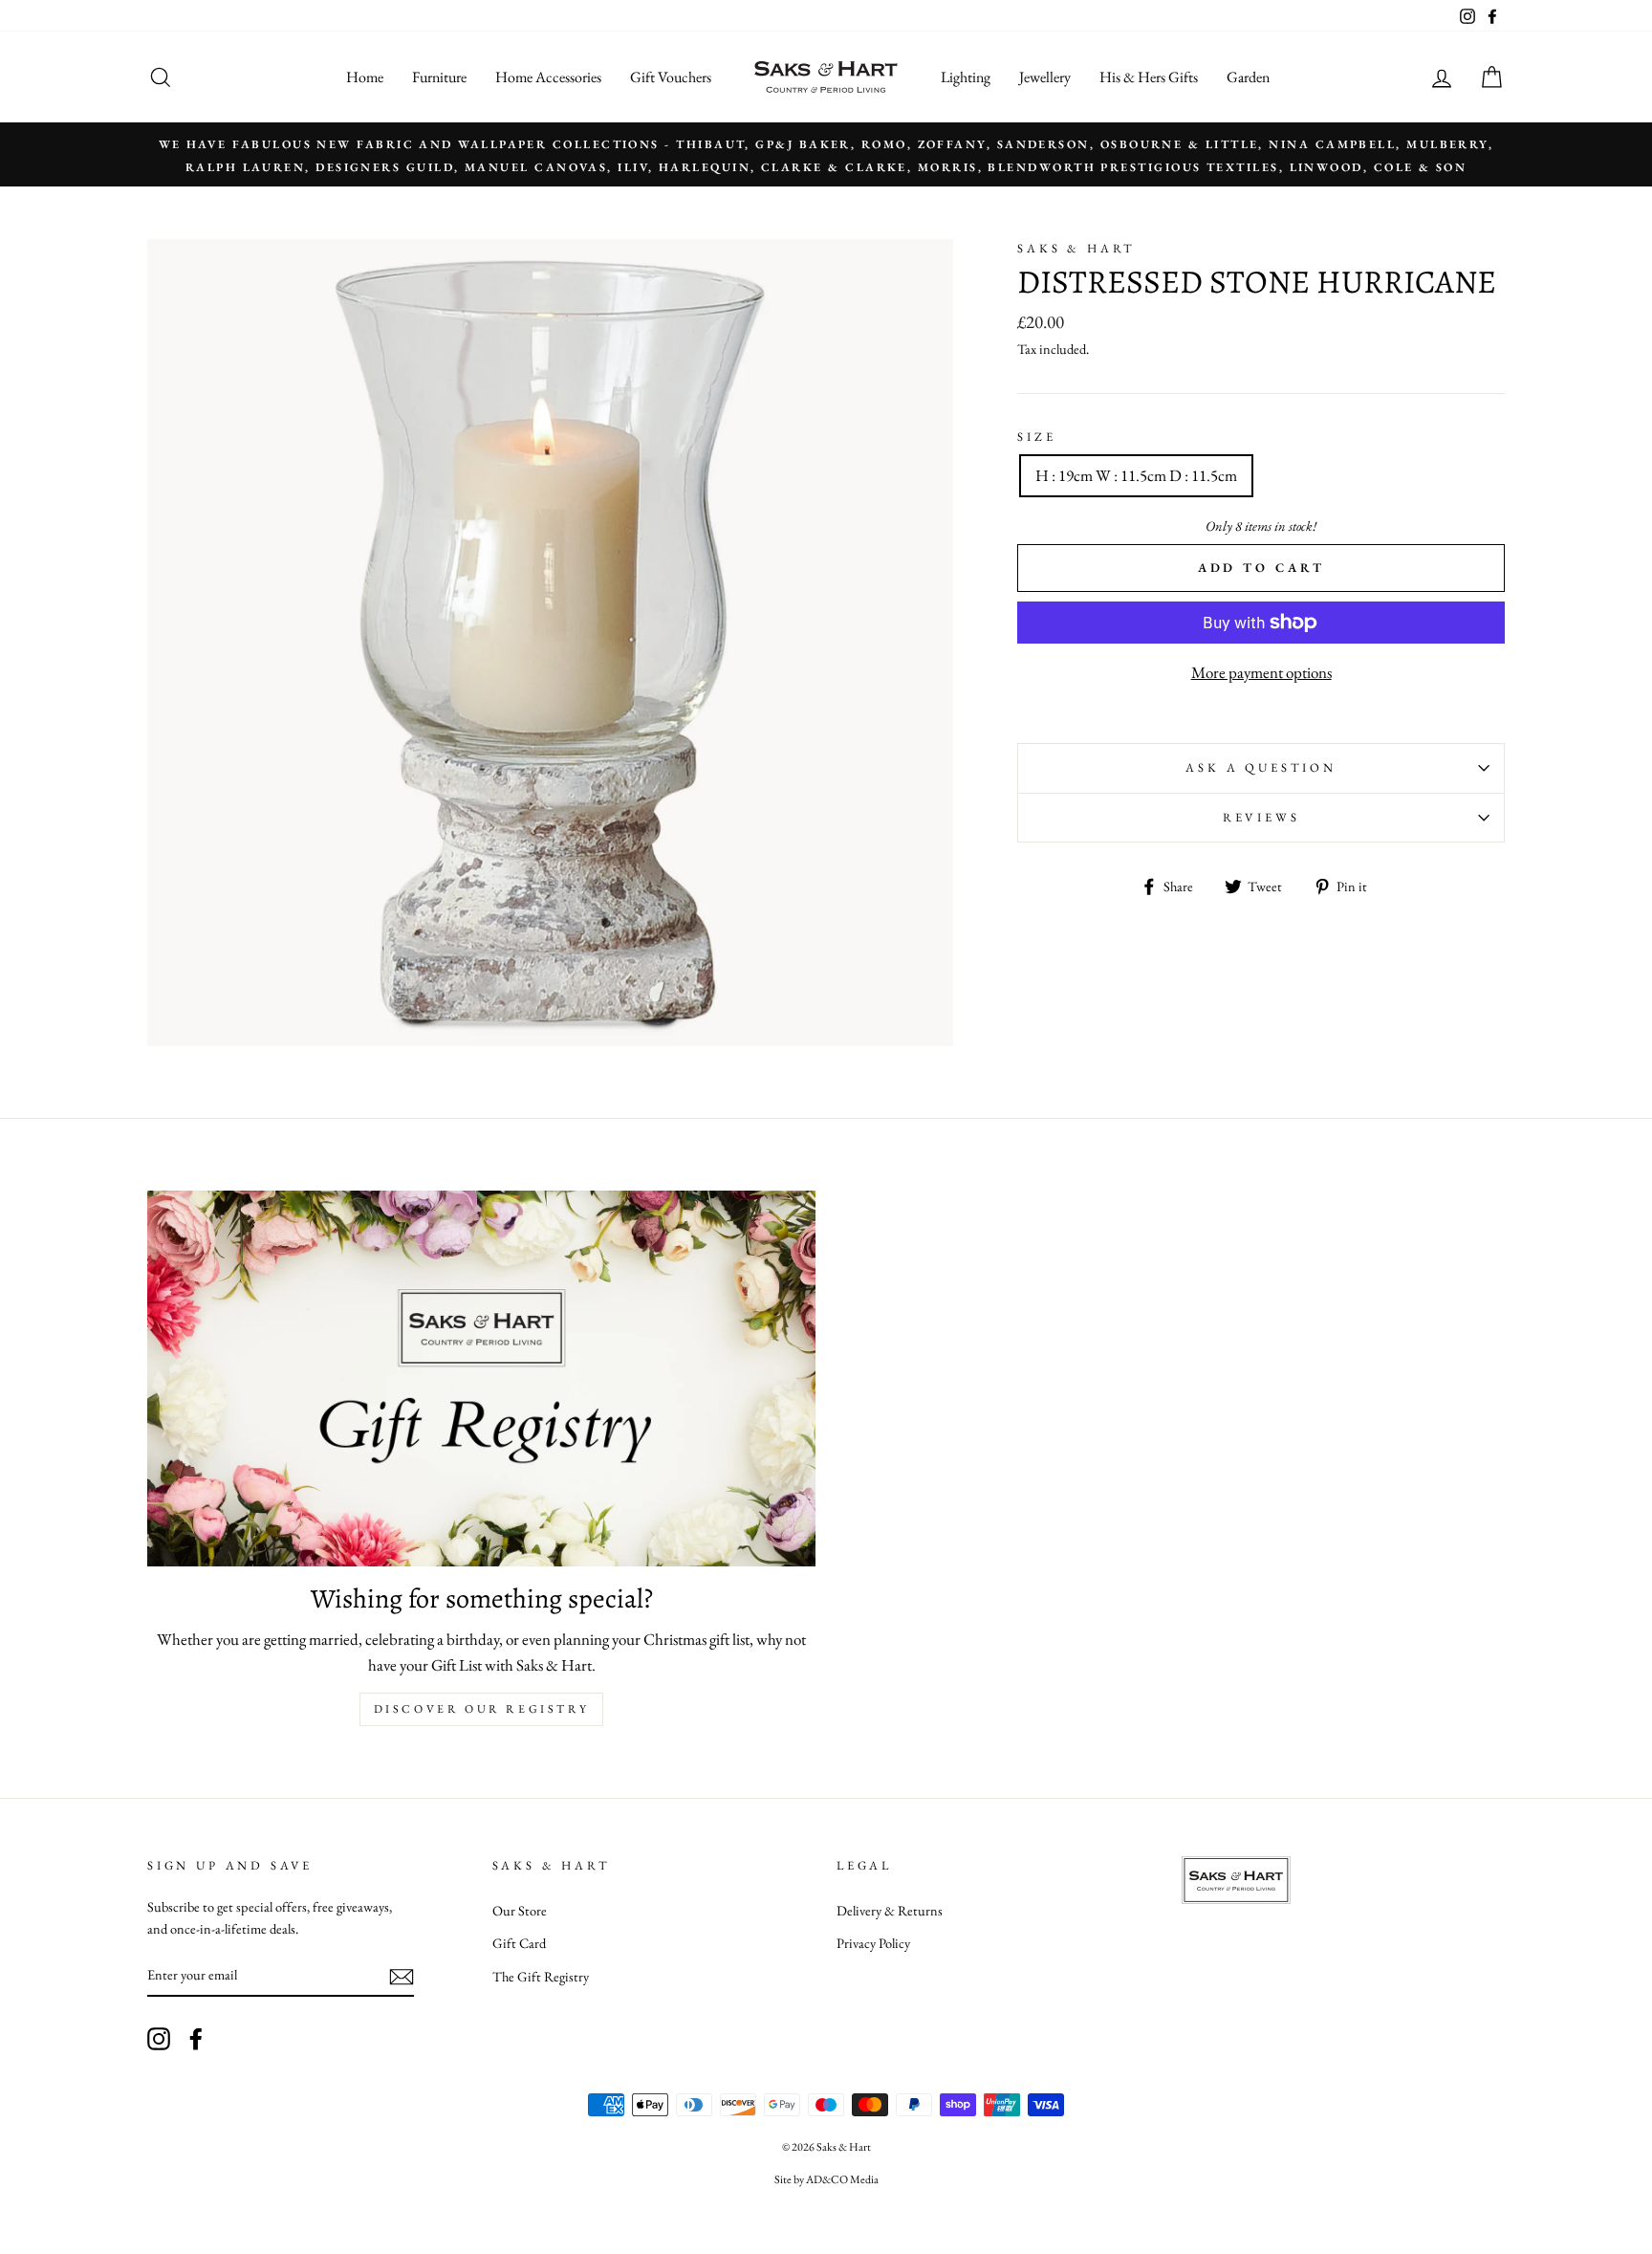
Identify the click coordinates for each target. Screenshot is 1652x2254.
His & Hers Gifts (1149, 77)
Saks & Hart (1076, 248)
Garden (1248, 77)
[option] (826, 154)
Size (1036, 437)
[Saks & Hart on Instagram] (159, 2038)
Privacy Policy (873, 1943)
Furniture (439, 77)
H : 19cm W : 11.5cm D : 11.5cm (1136, 475)
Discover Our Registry (482, 1709)
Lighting (966, 77)
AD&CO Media (842, 2179)
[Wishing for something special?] (481, 1379)
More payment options (1261, 672)
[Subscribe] (402, 1976)
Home (365, 77)
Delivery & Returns (890, 1910)
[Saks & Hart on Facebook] (196, 2038)
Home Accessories (548, 77)
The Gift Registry (541, 1976)
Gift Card (519, 1943)
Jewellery (1045, 77)
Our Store (520, 1910)
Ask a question (1261, 767)
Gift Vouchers (671, 77)
